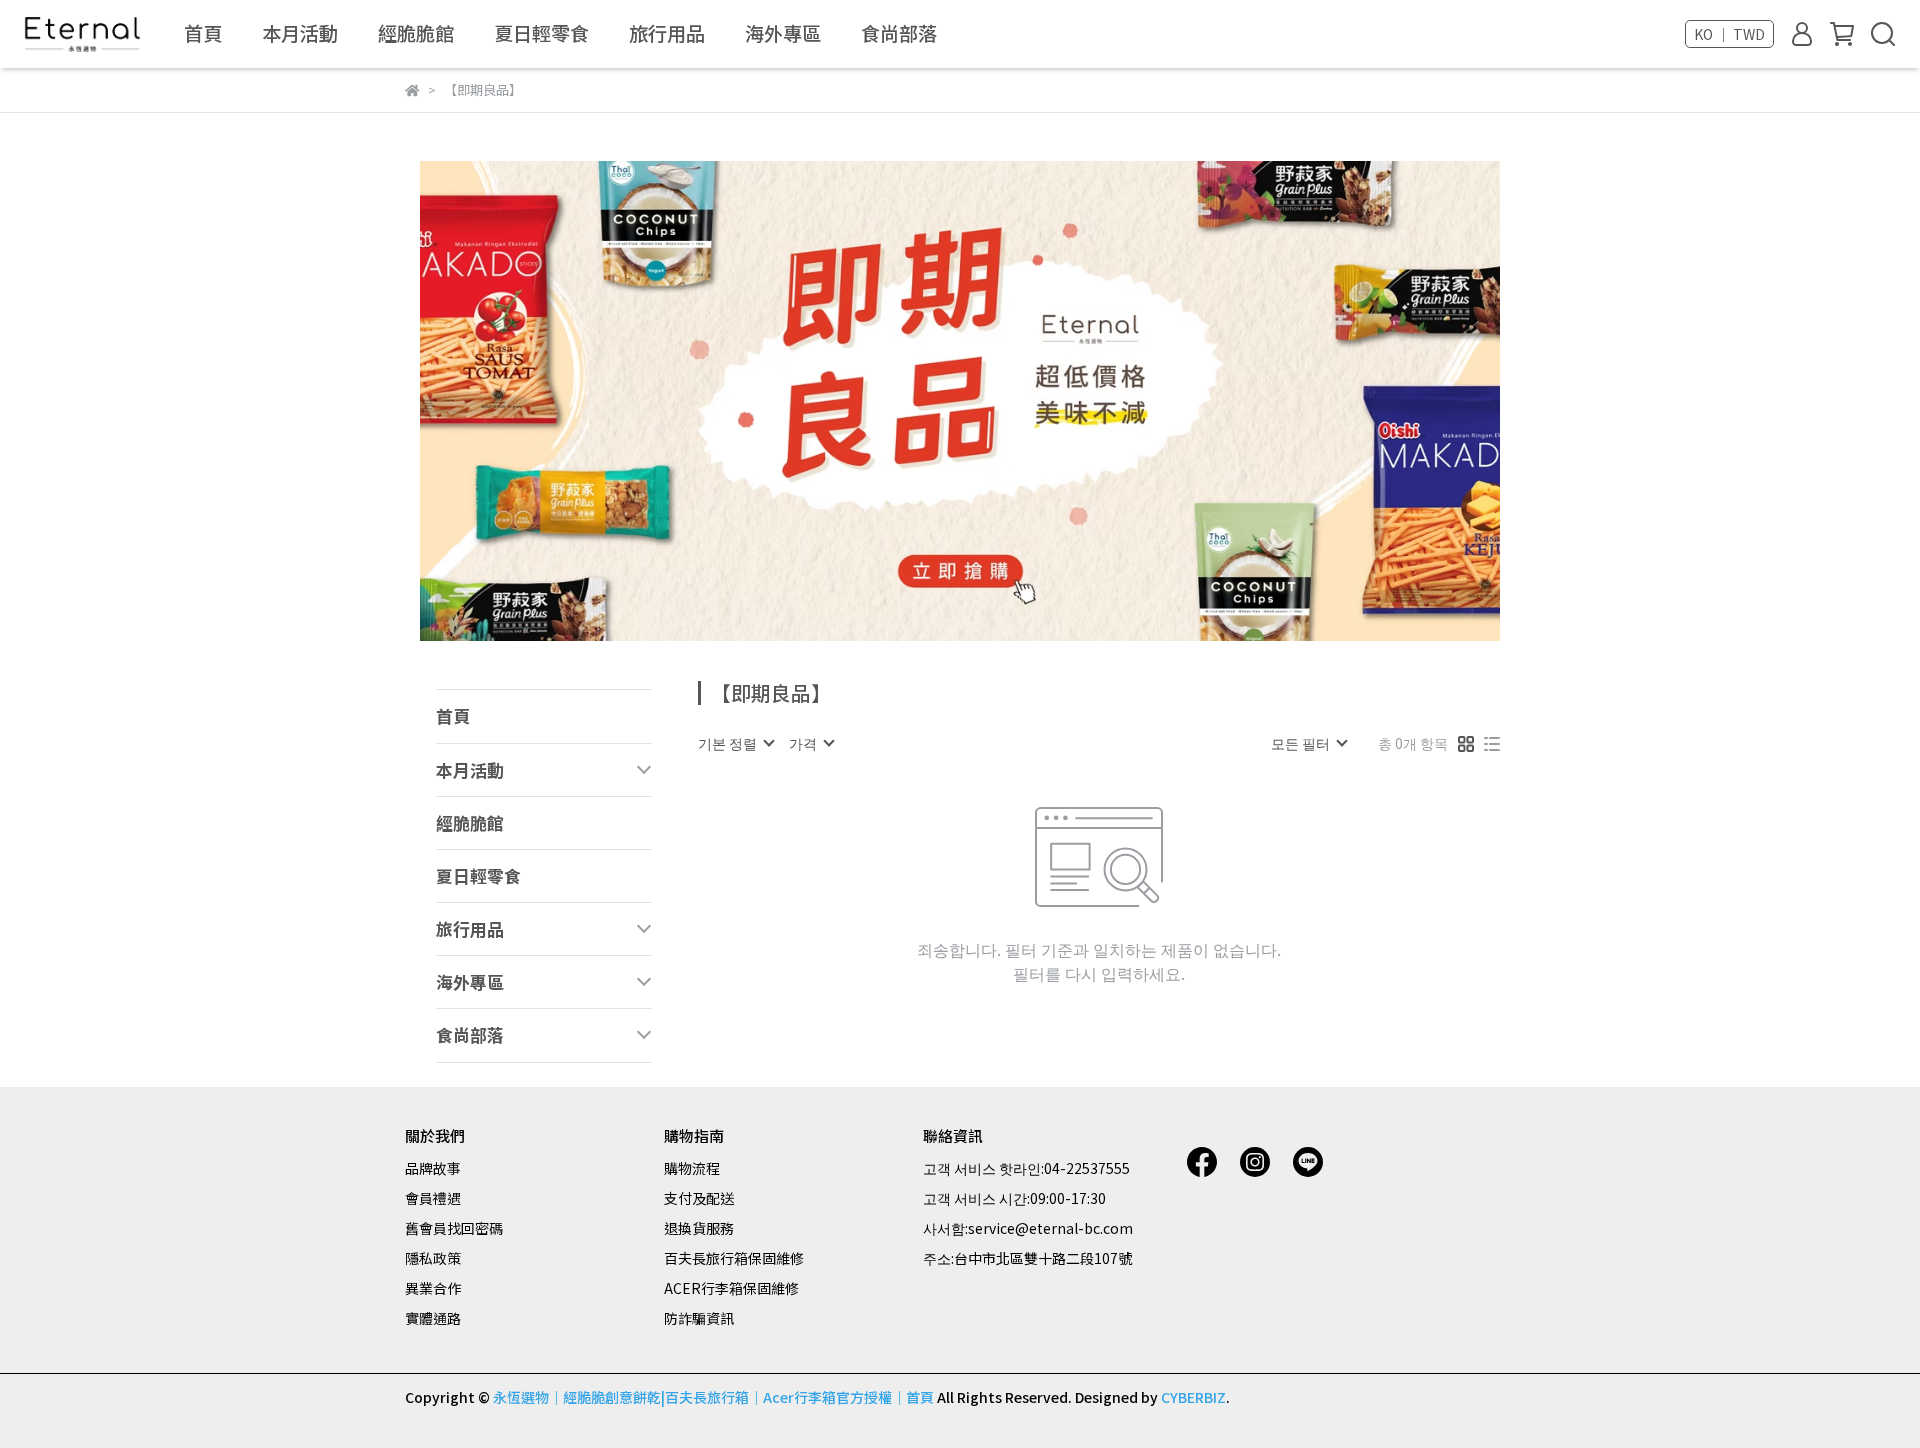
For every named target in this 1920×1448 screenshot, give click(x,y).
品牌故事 (433, 1168)
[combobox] (735, 743)
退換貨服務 (699, 1228)
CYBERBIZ (1193, 1397)
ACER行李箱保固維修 (731, 1288)
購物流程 (692, 1168)
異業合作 (433, 1288)
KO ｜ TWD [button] (1729, 34)
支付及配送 (699, 1198)
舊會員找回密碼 (454, 1228)
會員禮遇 (433, 1198)
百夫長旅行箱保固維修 (734, 1258)
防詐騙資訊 (699, 1318)
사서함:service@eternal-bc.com (1028, 1228)
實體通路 (433, 1318)
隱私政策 (433, 1258)
